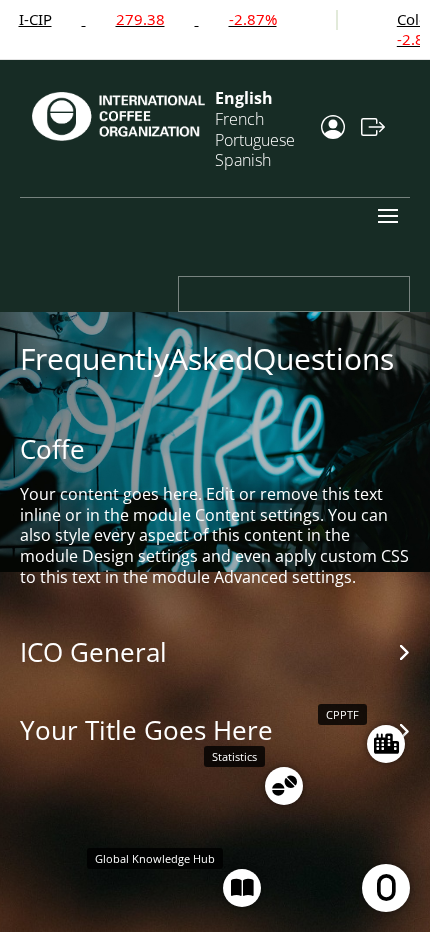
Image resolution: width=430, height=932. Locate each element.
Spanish (243, 160)
